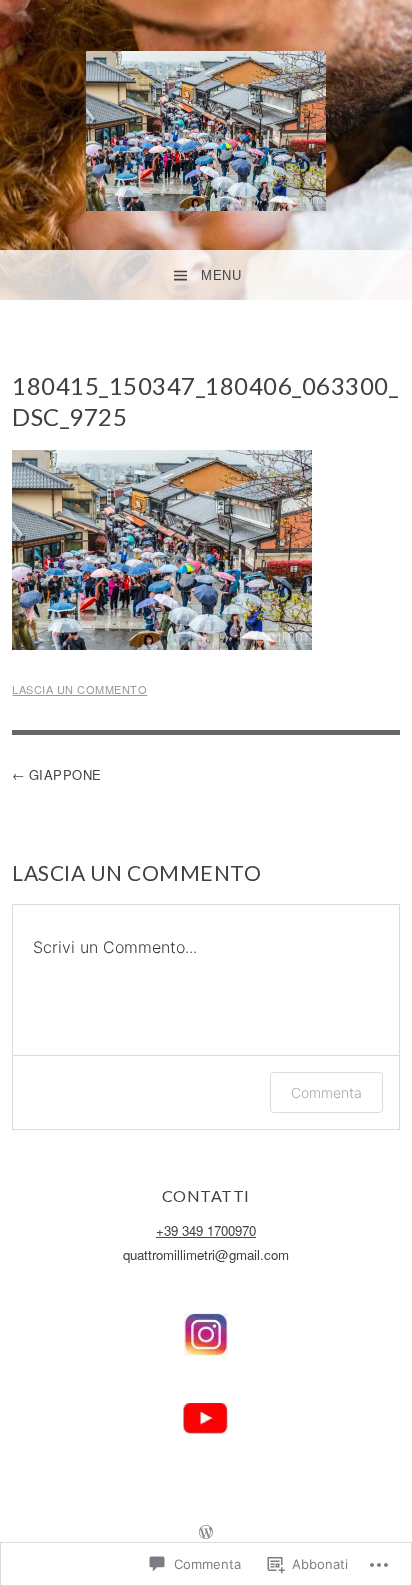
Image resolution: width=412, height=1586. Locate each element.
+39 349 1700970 (206, 1230)
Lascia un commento (79, 689)
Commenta (326, 1092)
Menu (221, 275)
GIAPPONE (65, 774)
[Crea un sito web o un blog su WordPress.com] (206, 1532)
